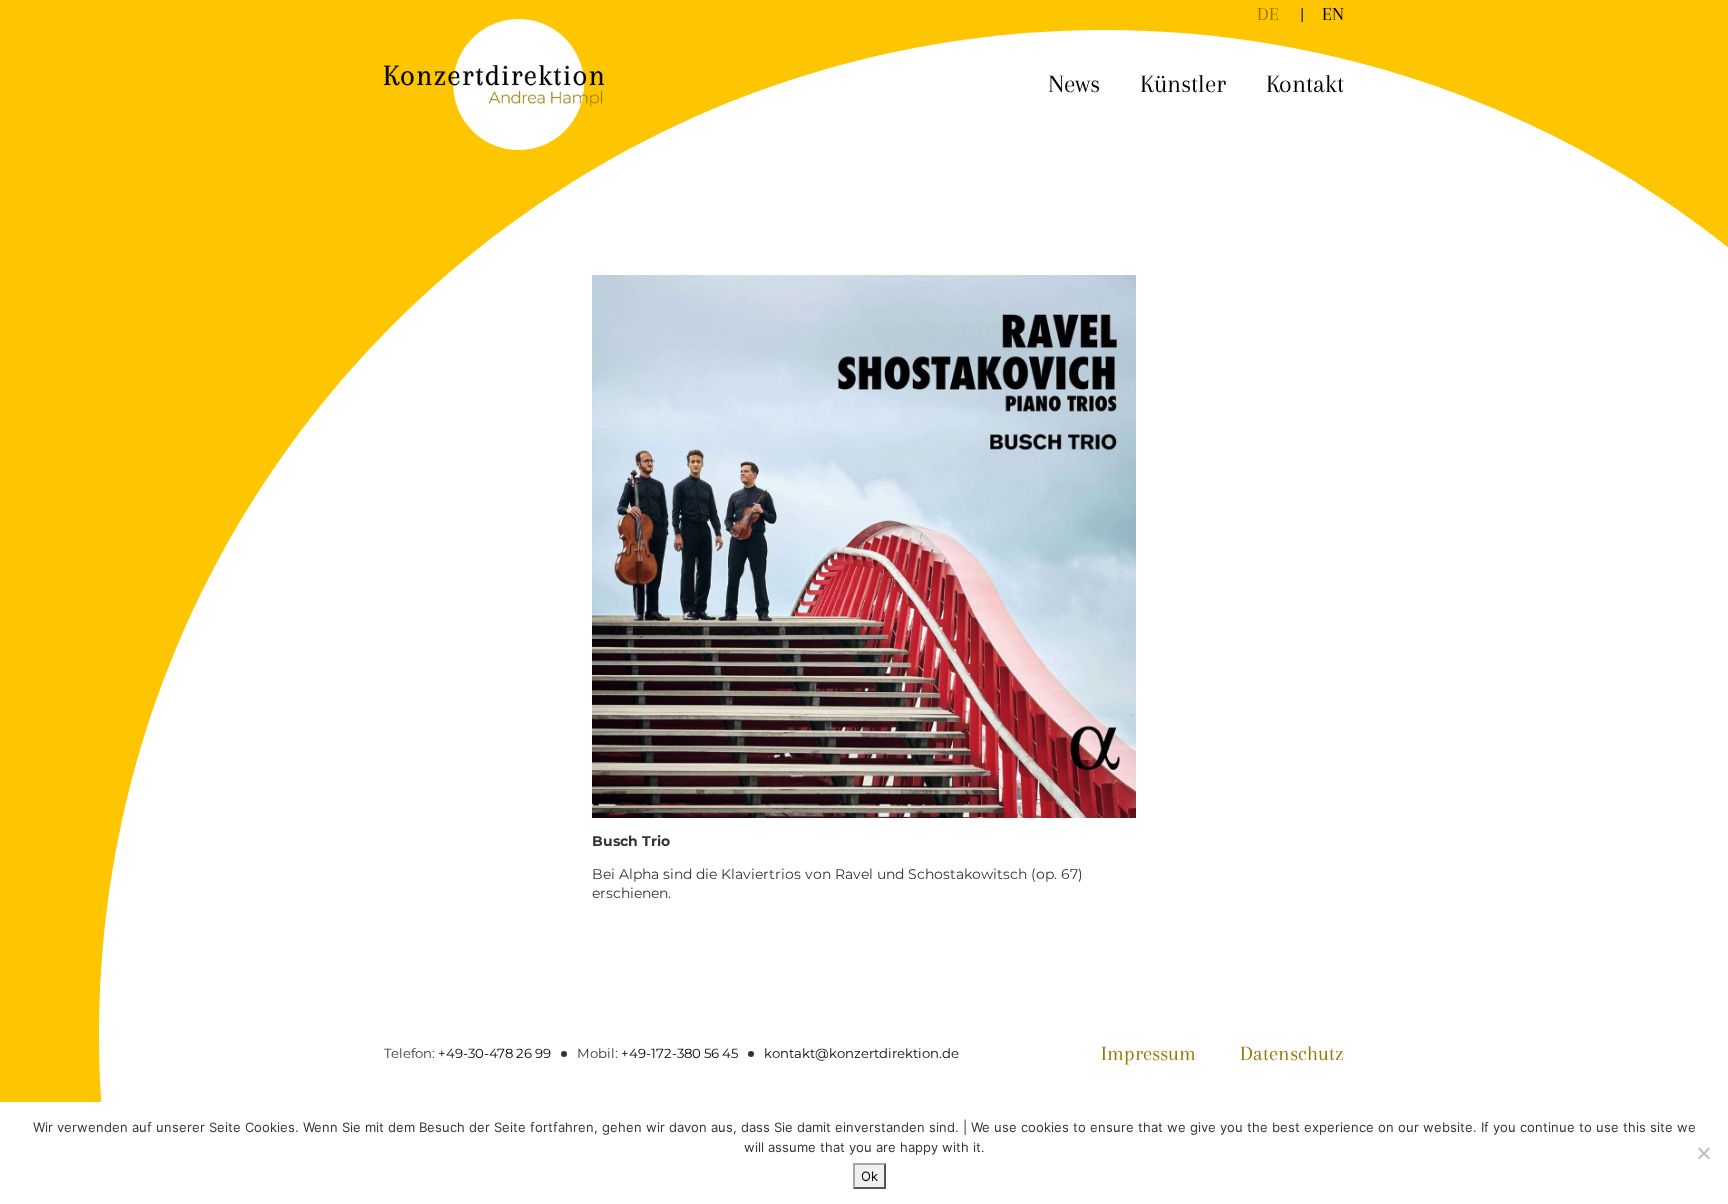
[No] (1703, 1153)
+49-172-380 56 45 (679, 1053)
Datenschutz (1292, 1053)
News (1074, 83)
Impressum (1148, 1053)
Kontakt (1305, 83)
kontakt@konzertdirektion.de (861, 1053)
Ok (869, 1176)
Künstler (1183, 83)
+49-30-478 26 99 (494, 1053)
